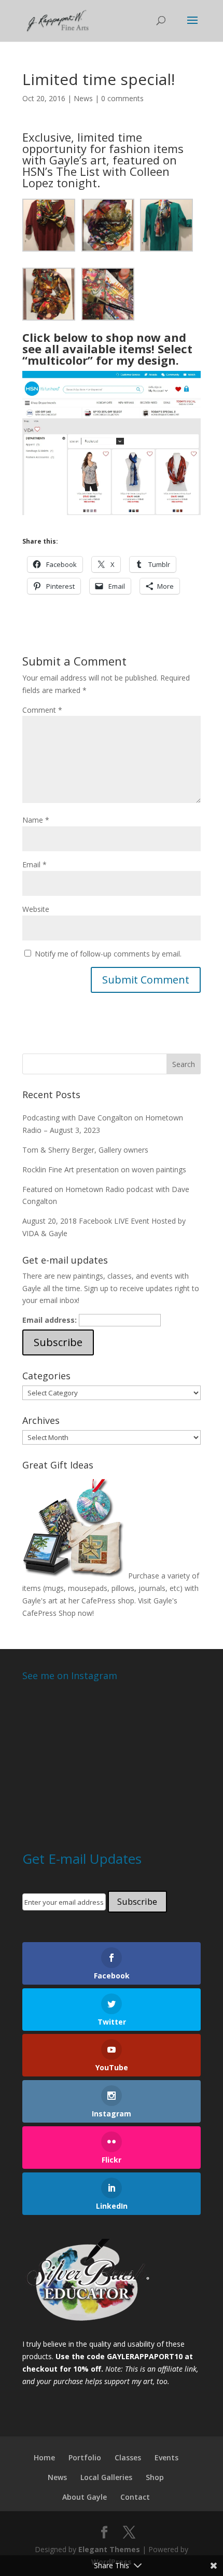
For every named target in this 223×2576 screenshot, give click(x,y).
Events (166, 2457)
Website (36, 909)
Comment (42, 710)
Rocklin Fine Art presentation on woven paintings (104, 1169)
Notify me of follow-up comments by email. (108, 954)
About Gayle (85, 2497)
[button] (52, 225)
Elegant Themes (109, 2549)
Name (36, 820)
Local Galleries (106, 2477)
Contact (135, 2497)
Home (44, 2457)
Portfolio (85, 2457)
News (83, 98)
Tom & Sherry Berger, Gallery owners (85, 1150)
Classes (128, 2457)
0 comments (122, 98)
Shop (155, 2477)
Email (34, 864)
